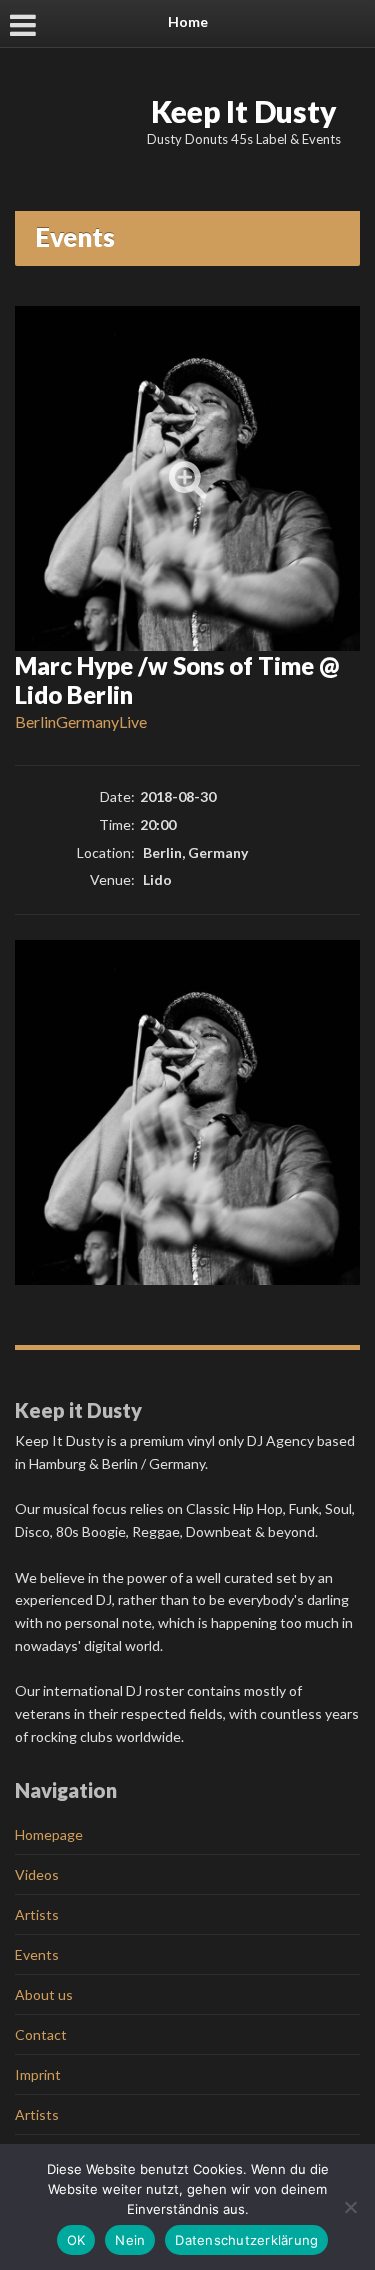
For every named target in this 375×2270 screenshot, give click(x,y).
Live (133, 721)
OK (76, 2240)
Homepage (49, 1834)
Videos (37, 1874)
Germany (87, 721)
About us (44, 1994)
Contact (41, 2034)
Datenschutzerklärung (246, 2240)
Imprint (38, 2074)
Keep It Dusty (244, 111)
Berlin (35, 721)
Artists (37, 1914)
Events (37, 1954)
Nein (130, 2240)
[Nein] (350, 2207)
